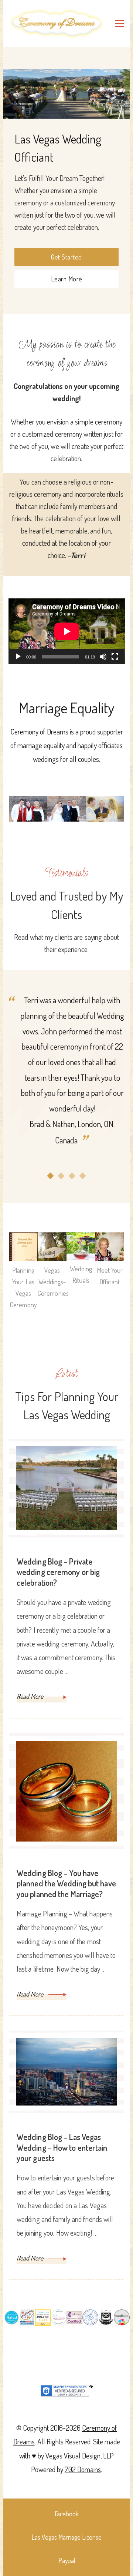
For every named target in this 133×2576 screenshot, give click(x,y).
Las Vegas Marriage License (66, 2537)
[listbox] (66, 1086)
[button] (50, 1176)
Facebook (67, 2514)
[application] (67, 631)
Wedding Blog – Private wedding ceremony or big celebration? (58, 1572)
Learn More (67, 279)
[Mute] (103, 662)
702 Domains (83, 2469)
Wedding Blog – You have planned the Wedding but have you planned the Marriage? (66, 1883)
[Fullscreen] (115, 662)
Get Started (66, 257)
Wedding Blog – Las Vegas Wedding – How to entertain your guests (62, 2147)
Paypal (67, 2560)
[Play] (18, 662)
